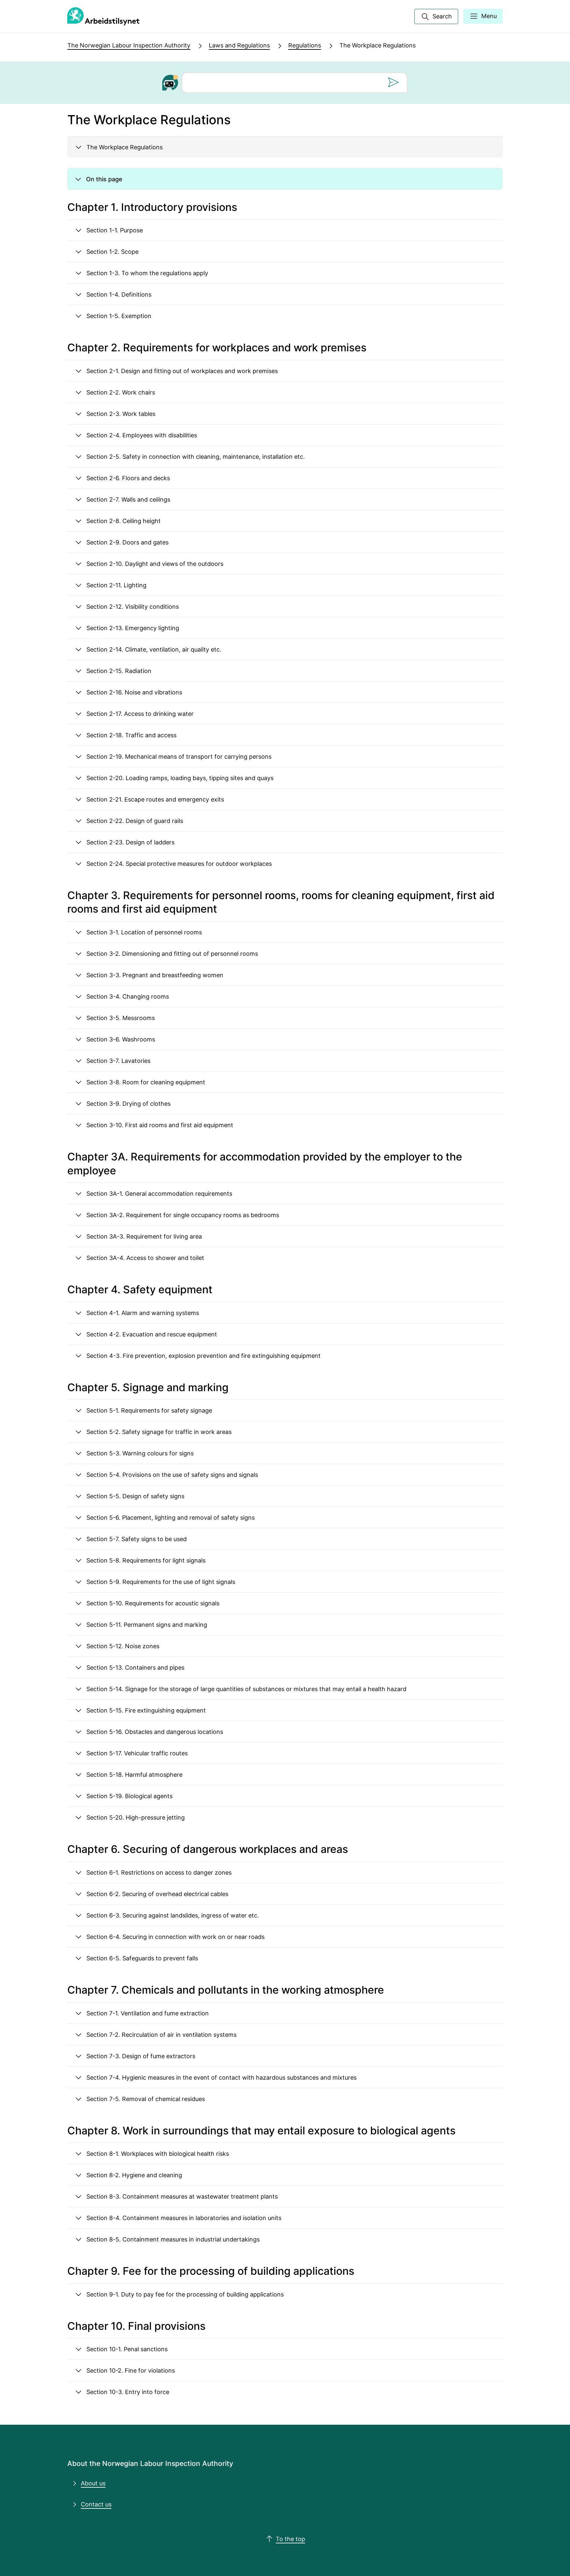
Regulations (305, 45)
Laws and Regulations (239, 45)
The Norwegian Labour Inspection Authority (129, 45)
